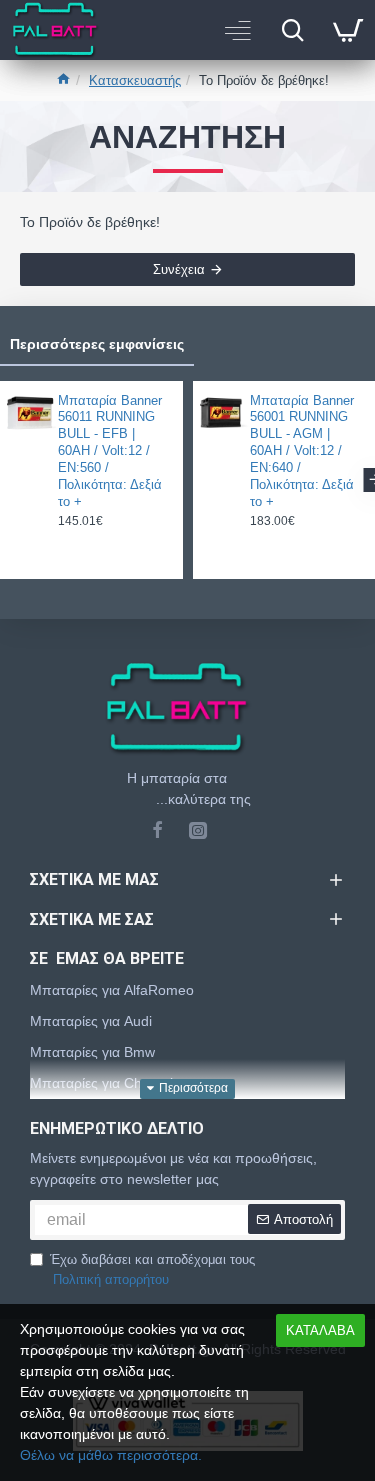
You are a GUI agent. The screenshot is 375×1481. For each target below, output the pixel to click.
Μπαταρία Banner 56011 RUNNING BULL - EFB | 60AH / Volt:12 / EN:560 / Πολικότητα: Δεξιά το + (110, 451)
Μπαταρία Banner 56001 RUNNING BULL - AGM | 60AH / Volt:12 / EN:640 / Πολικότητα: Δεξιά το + (302, 451)
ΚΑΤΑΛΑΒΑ (320, 1330)
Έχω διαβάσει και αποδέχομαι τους (152, 1269)
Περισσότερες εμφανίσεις (97, 344)
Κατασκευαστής (135, 80)
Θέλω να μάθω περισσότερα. (111, 1455)
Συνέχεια (179, 269)
